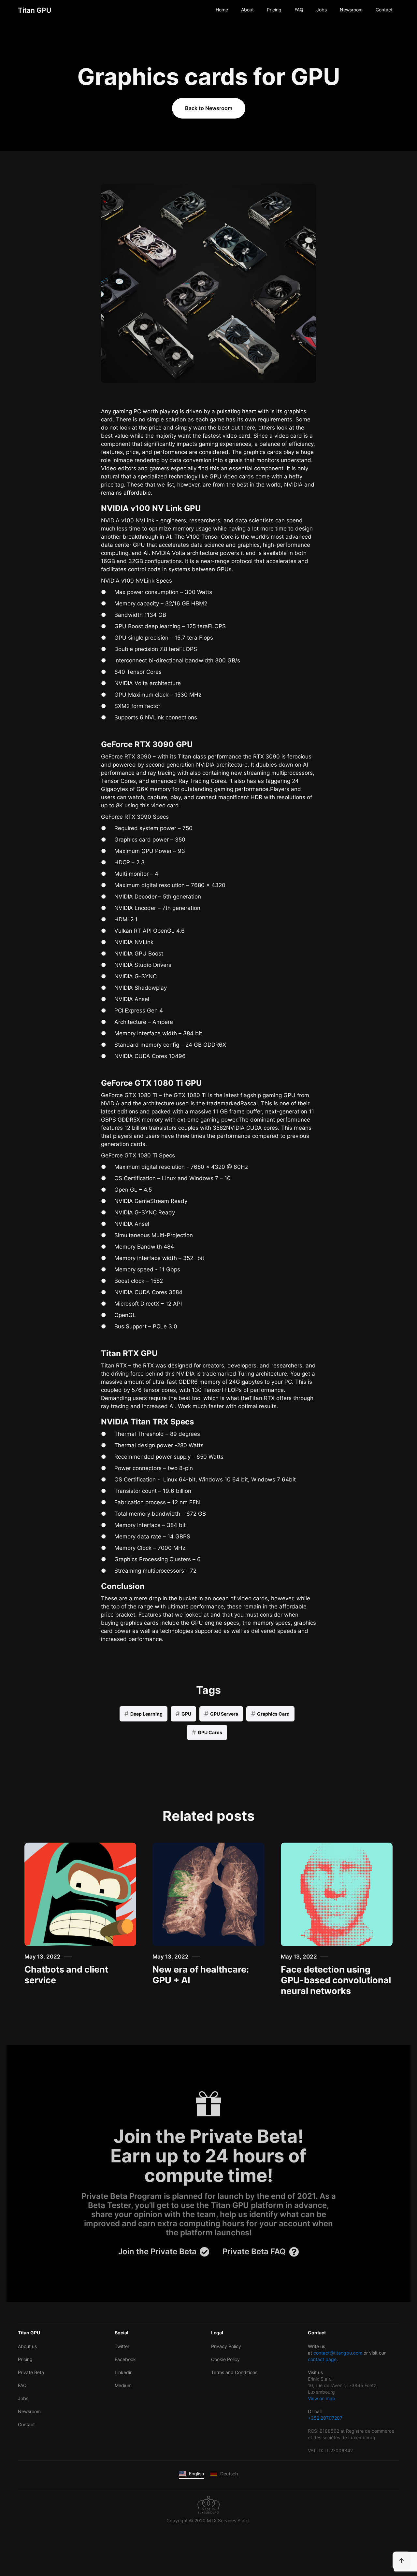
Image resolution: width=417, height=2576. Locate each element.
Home (222, 10)
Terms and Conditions (234, 2372)
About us (27, 2346)
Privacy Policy (226, 2346)
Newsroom (351, 10)
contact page (322, 2359)
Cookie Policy (225, 2359)
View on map (322, 2398)
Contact (384, 10)
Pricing (274, 10)
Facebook (125, 2359)
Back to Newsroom (209, 108)
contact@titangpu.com (338, 2353)
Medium (123, 2385)
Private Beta (31, 2372)
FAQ (299, 10)
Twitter (122, 2346)
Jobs (322, 10)
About (247, 10)
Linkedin (124, 2372)
